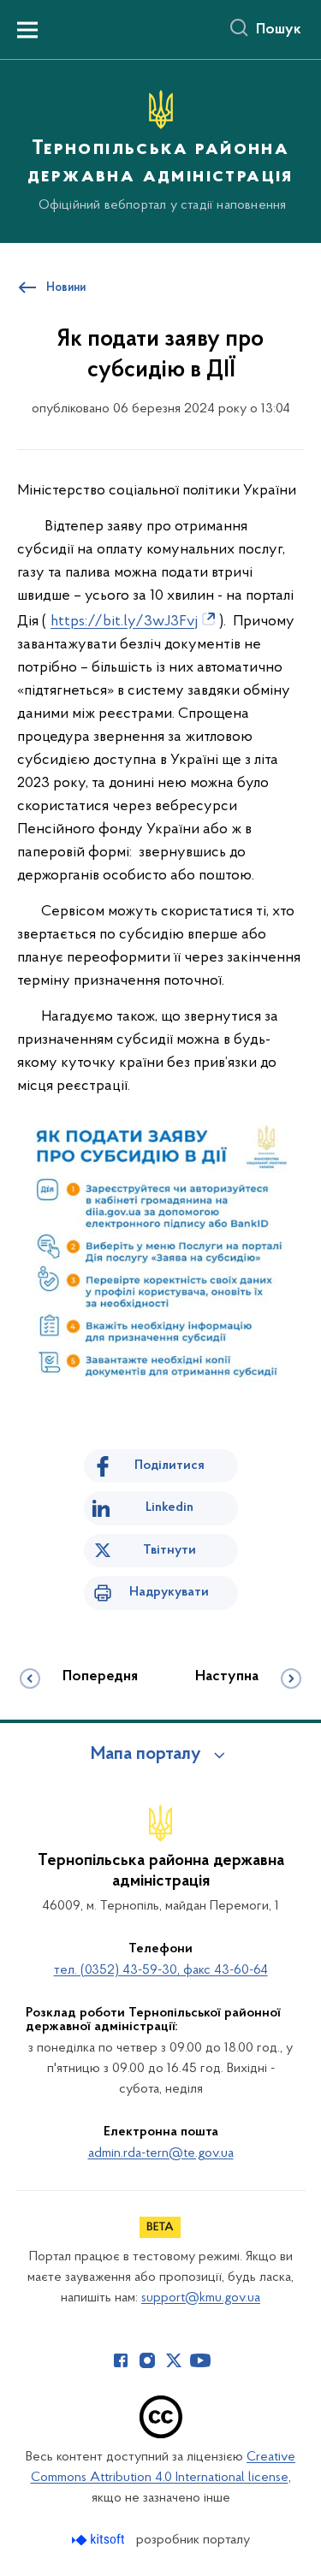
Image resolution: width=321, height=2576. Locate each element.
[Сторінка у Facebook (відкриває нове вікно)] (121, 2360)
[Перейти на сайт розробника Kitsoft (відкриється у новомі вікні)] (100, 2540)
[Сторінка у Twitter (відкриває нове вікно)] (174, 2360)
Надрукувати (169, 1592)
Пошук (279, 30)
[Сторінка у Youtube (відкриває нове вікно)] (200, 2360)
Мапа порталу (146, 1755)
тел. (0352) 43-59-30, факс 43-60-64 (161, 1970)
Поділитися (169, 1466)
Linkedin (169, 1507)
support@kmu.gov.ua (201, 2298)
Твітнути (169, 1550)
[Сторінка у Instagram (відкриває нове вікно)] (147, 2360)
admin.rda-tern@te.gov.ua (161, 2153)
